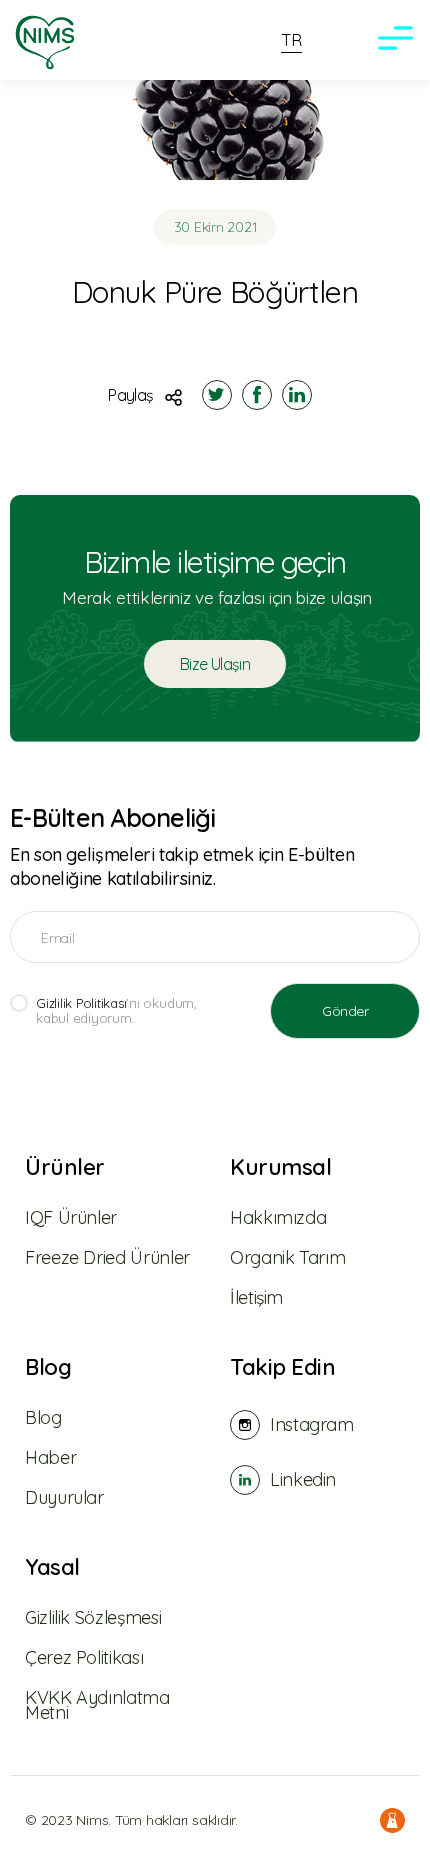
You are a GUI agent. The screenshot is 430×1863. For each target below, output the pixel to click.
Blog (48, 1367)
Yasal (52, 1567)
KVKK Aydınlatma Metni (97, 1705)
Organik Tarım (287, 1257)
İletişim (256, 1297)
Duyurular (64, 1497)
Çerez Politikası (84, 1657)
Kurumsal (280, 1167)
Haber (50, 1457)
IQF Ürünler (71, 1217)
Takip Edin (283, 1367)
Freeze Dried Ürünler (107, 1257)
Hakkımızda (278, 1217)
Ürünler (65, 1167)
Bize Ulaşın (215, 664)
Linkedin (303, 1479)
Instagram (312, 1424)
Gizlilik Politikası (81, 1003)
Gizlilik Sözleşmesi (93, 1617)
